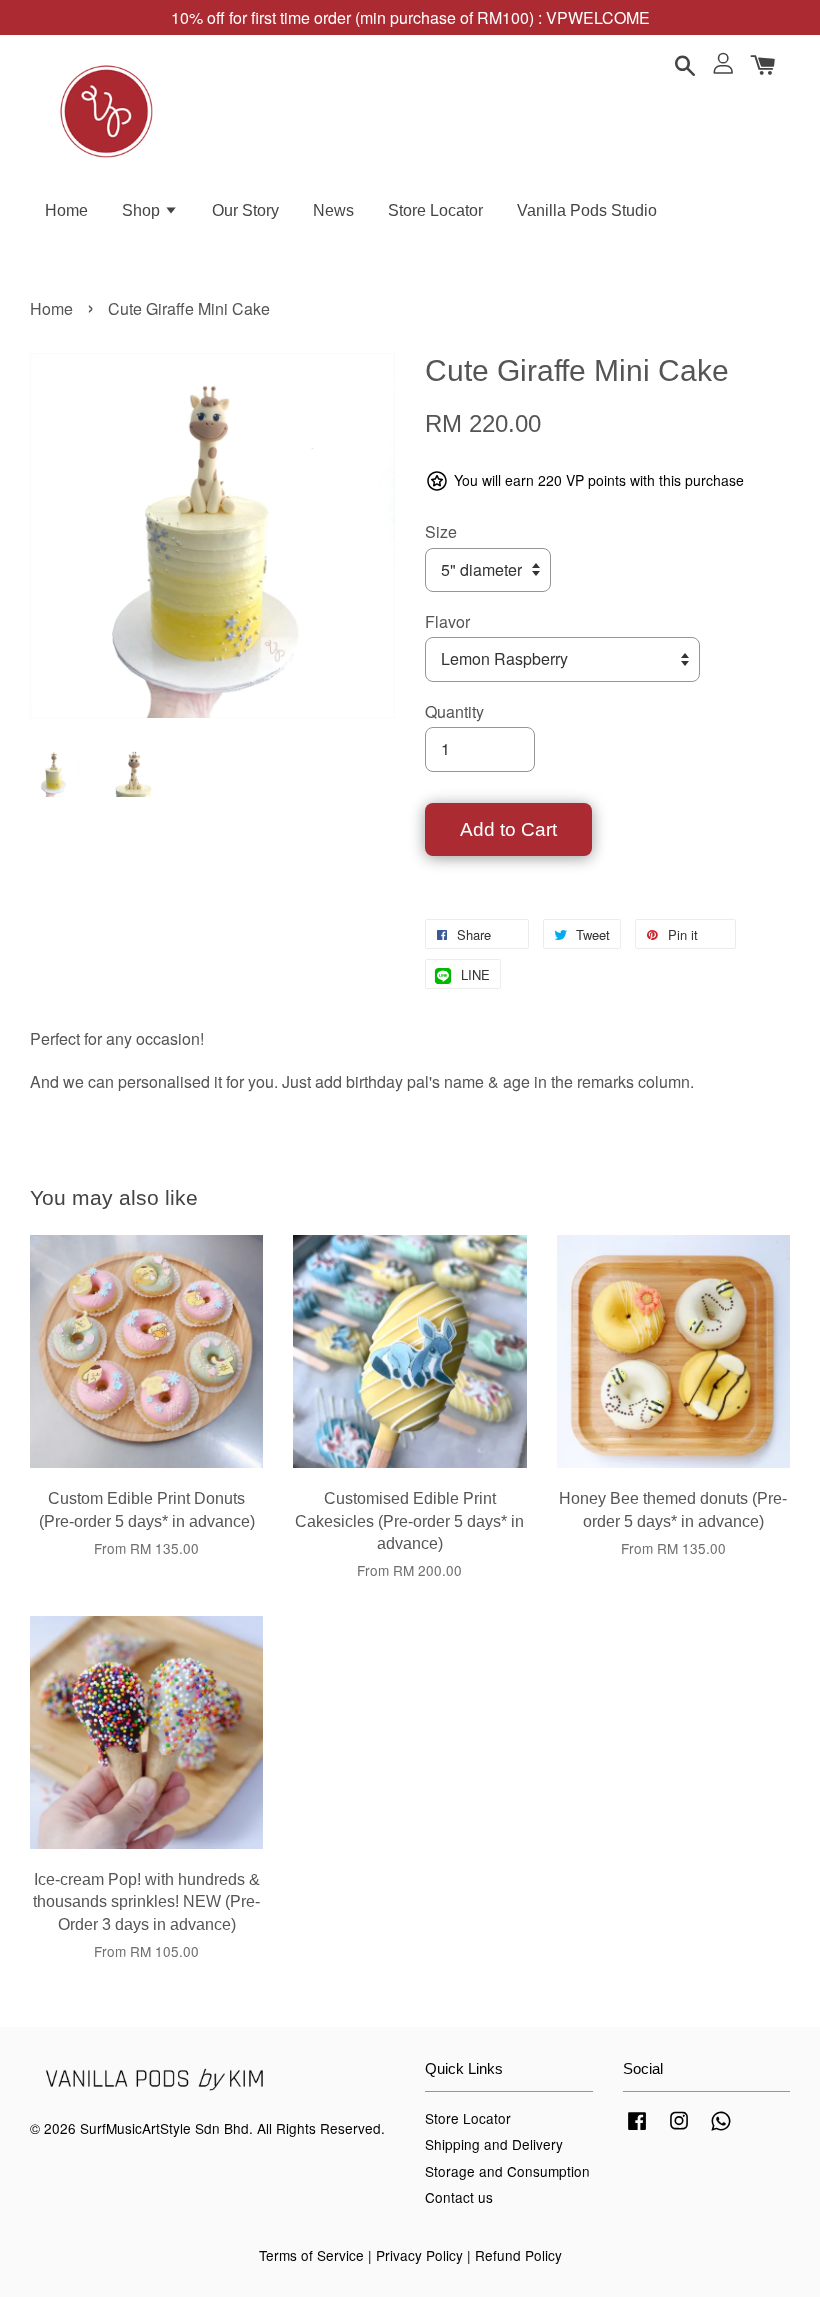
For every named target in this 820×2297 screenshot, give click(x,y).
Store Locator (435, 210)
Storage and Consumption (507, 2171)
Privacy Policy (419, 2255)
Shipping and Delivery (494, 2144)
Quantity (454, 711)
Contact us (459, 2197)
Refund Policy (518, 2255)
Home (66, 210)
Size (441, 531)
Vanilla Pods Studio (587, 210)
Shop (143, 210)
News (333, 210)
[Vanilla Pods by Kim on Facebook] (637, 2129)
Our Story (245, 210)
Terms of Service (311, 2255)
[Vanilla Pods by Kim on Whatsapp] (721, 2129)
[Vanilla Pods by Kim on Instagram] (679, 2129)
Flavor (447, 621)
